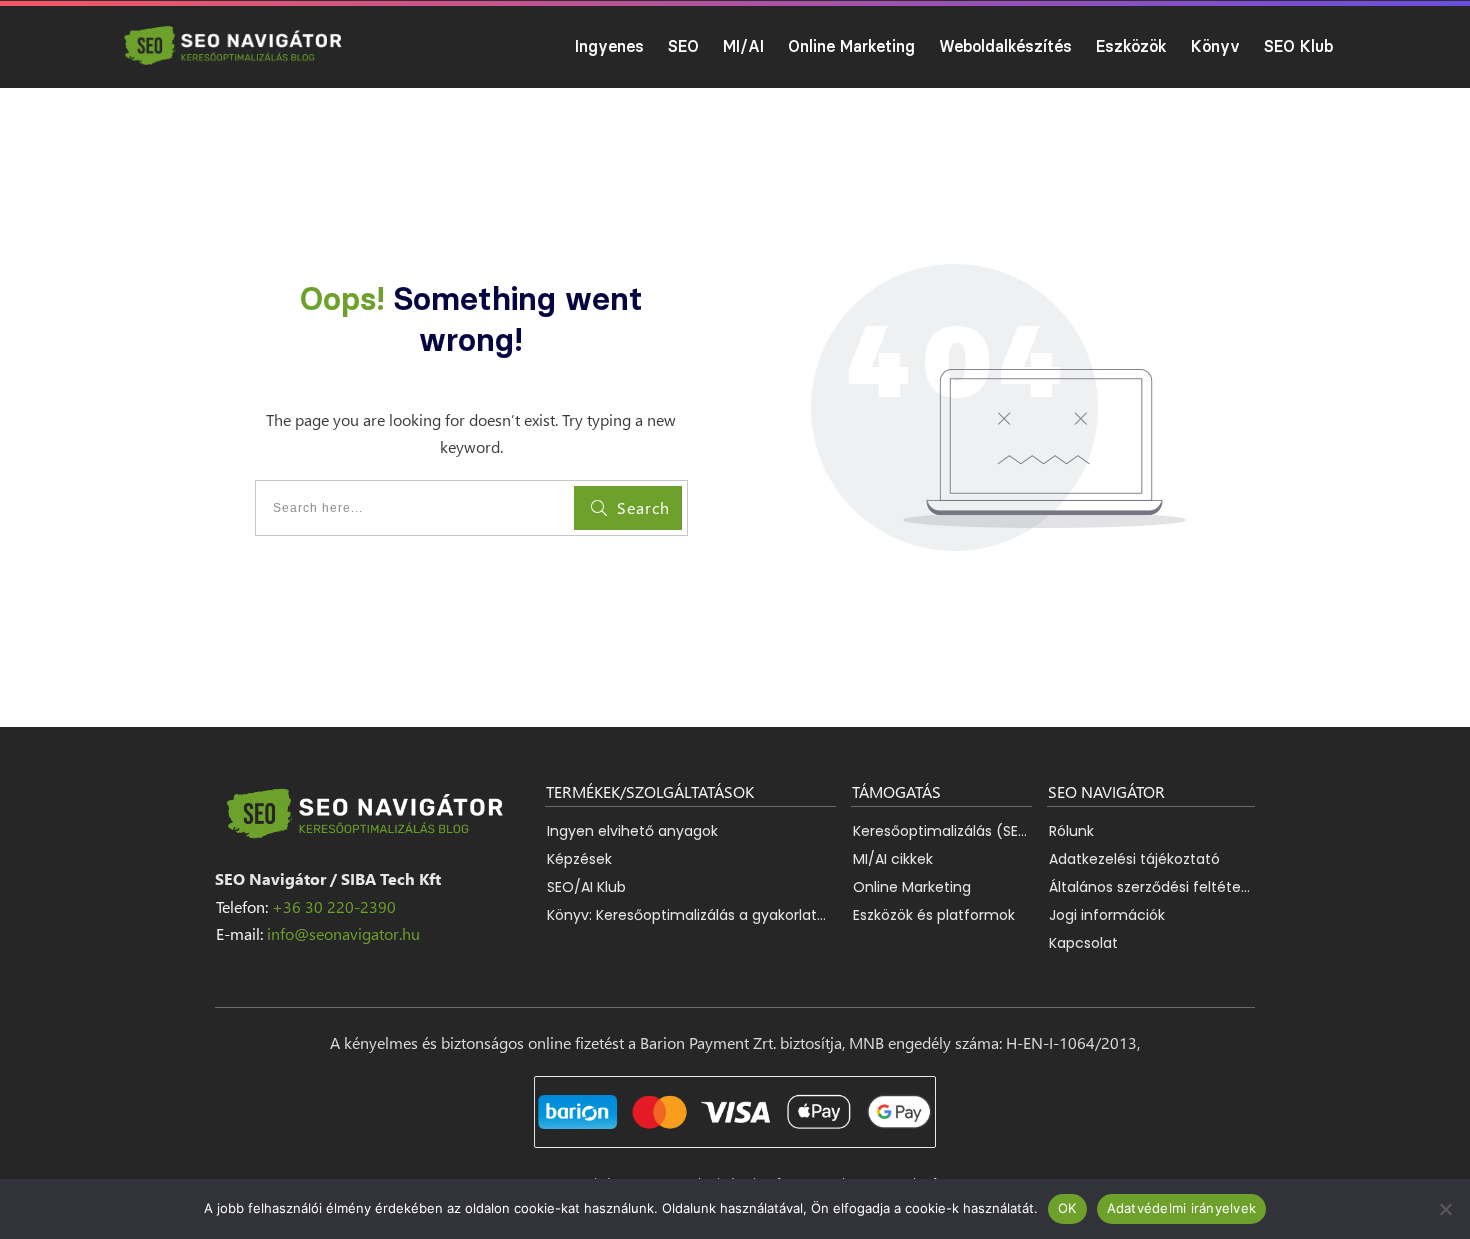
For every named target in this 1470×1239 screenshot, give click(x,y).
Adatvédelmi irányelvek (1182, 1208)
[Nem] (1445, 1209)
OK (1067, 1208)
